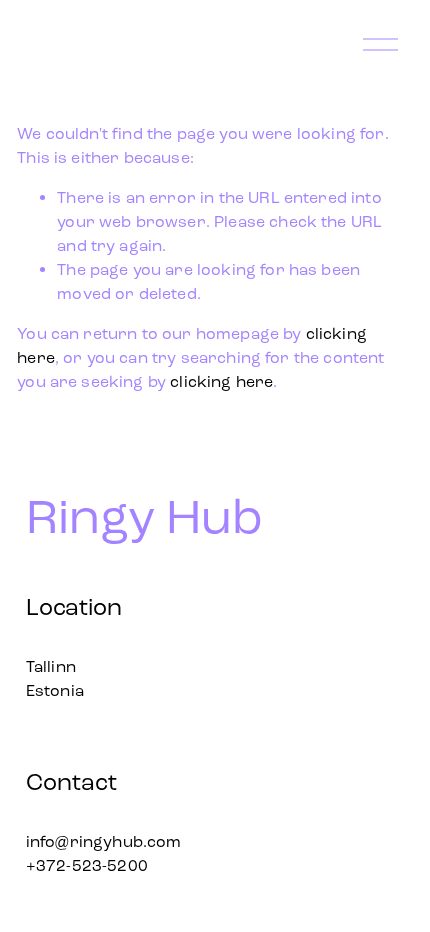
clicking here (221, 381)
